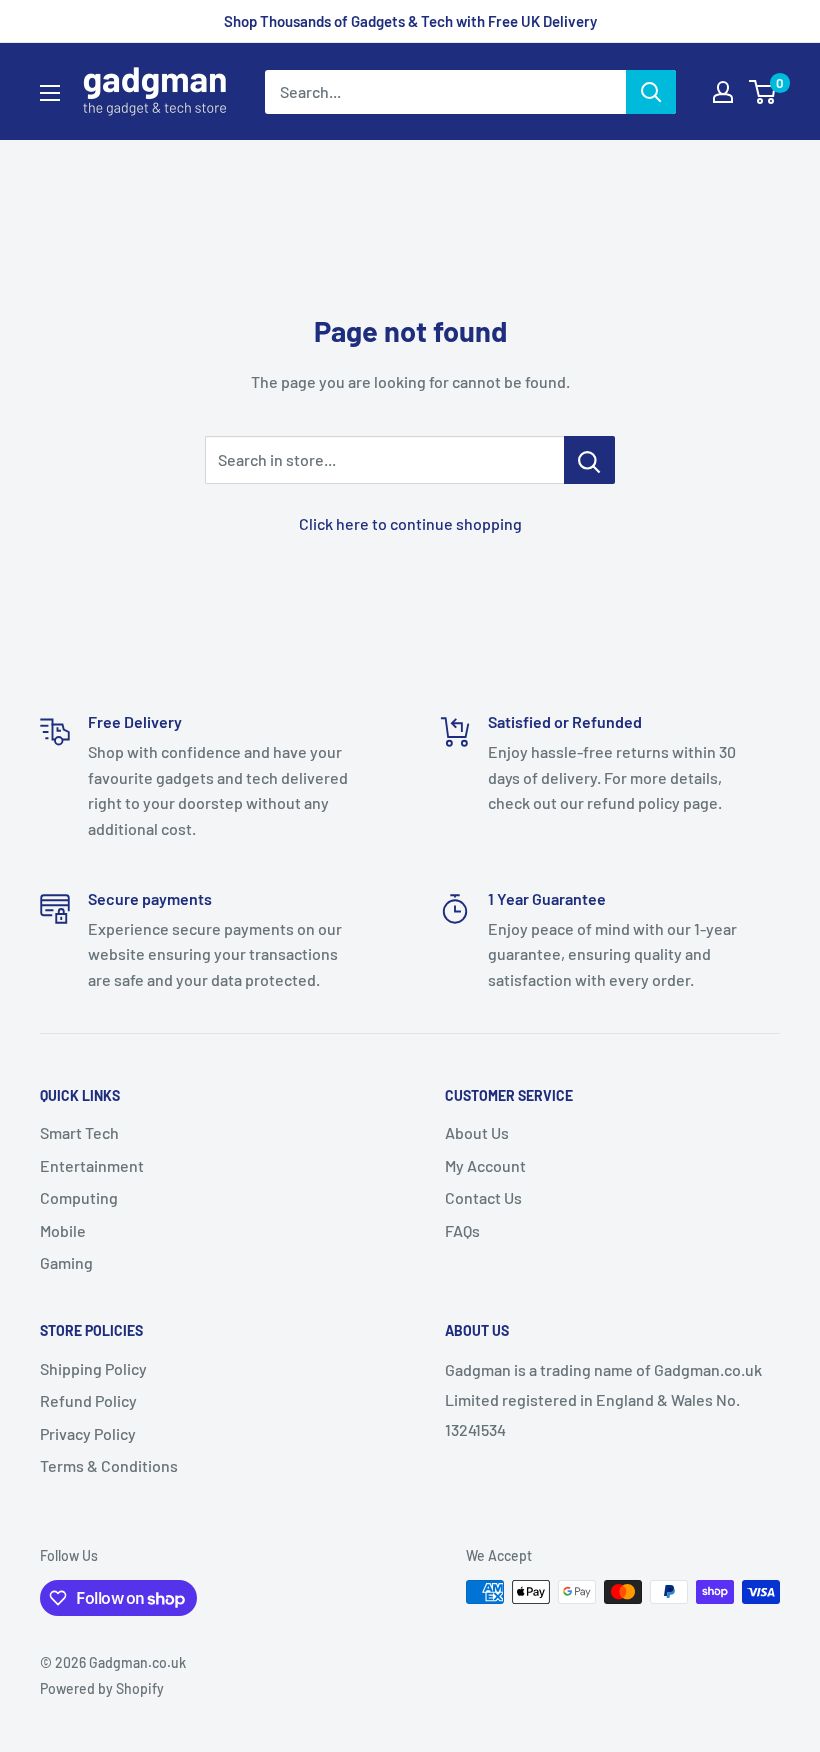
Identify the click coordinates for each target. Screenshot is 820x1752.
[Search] (651, 92)
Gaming (66, 1262)
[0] (763, 92)
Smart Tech (79, 1132)
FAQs (462, 1230)
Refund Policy (88, 1400)
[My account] (723, 92)
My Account (485, 1165)
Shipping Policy (93, 1368)
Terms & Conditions (109, 1465)
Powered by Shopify (102, 1688)
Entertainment (92, 1165)
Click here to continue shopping (410, 523)
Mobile (63, 1230)
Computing (79, 1197)
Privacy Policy (88, 1433)
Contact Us (483, 1197)
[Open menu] (50, 93)
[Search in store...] (589, 460)
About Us (477, 1132)
